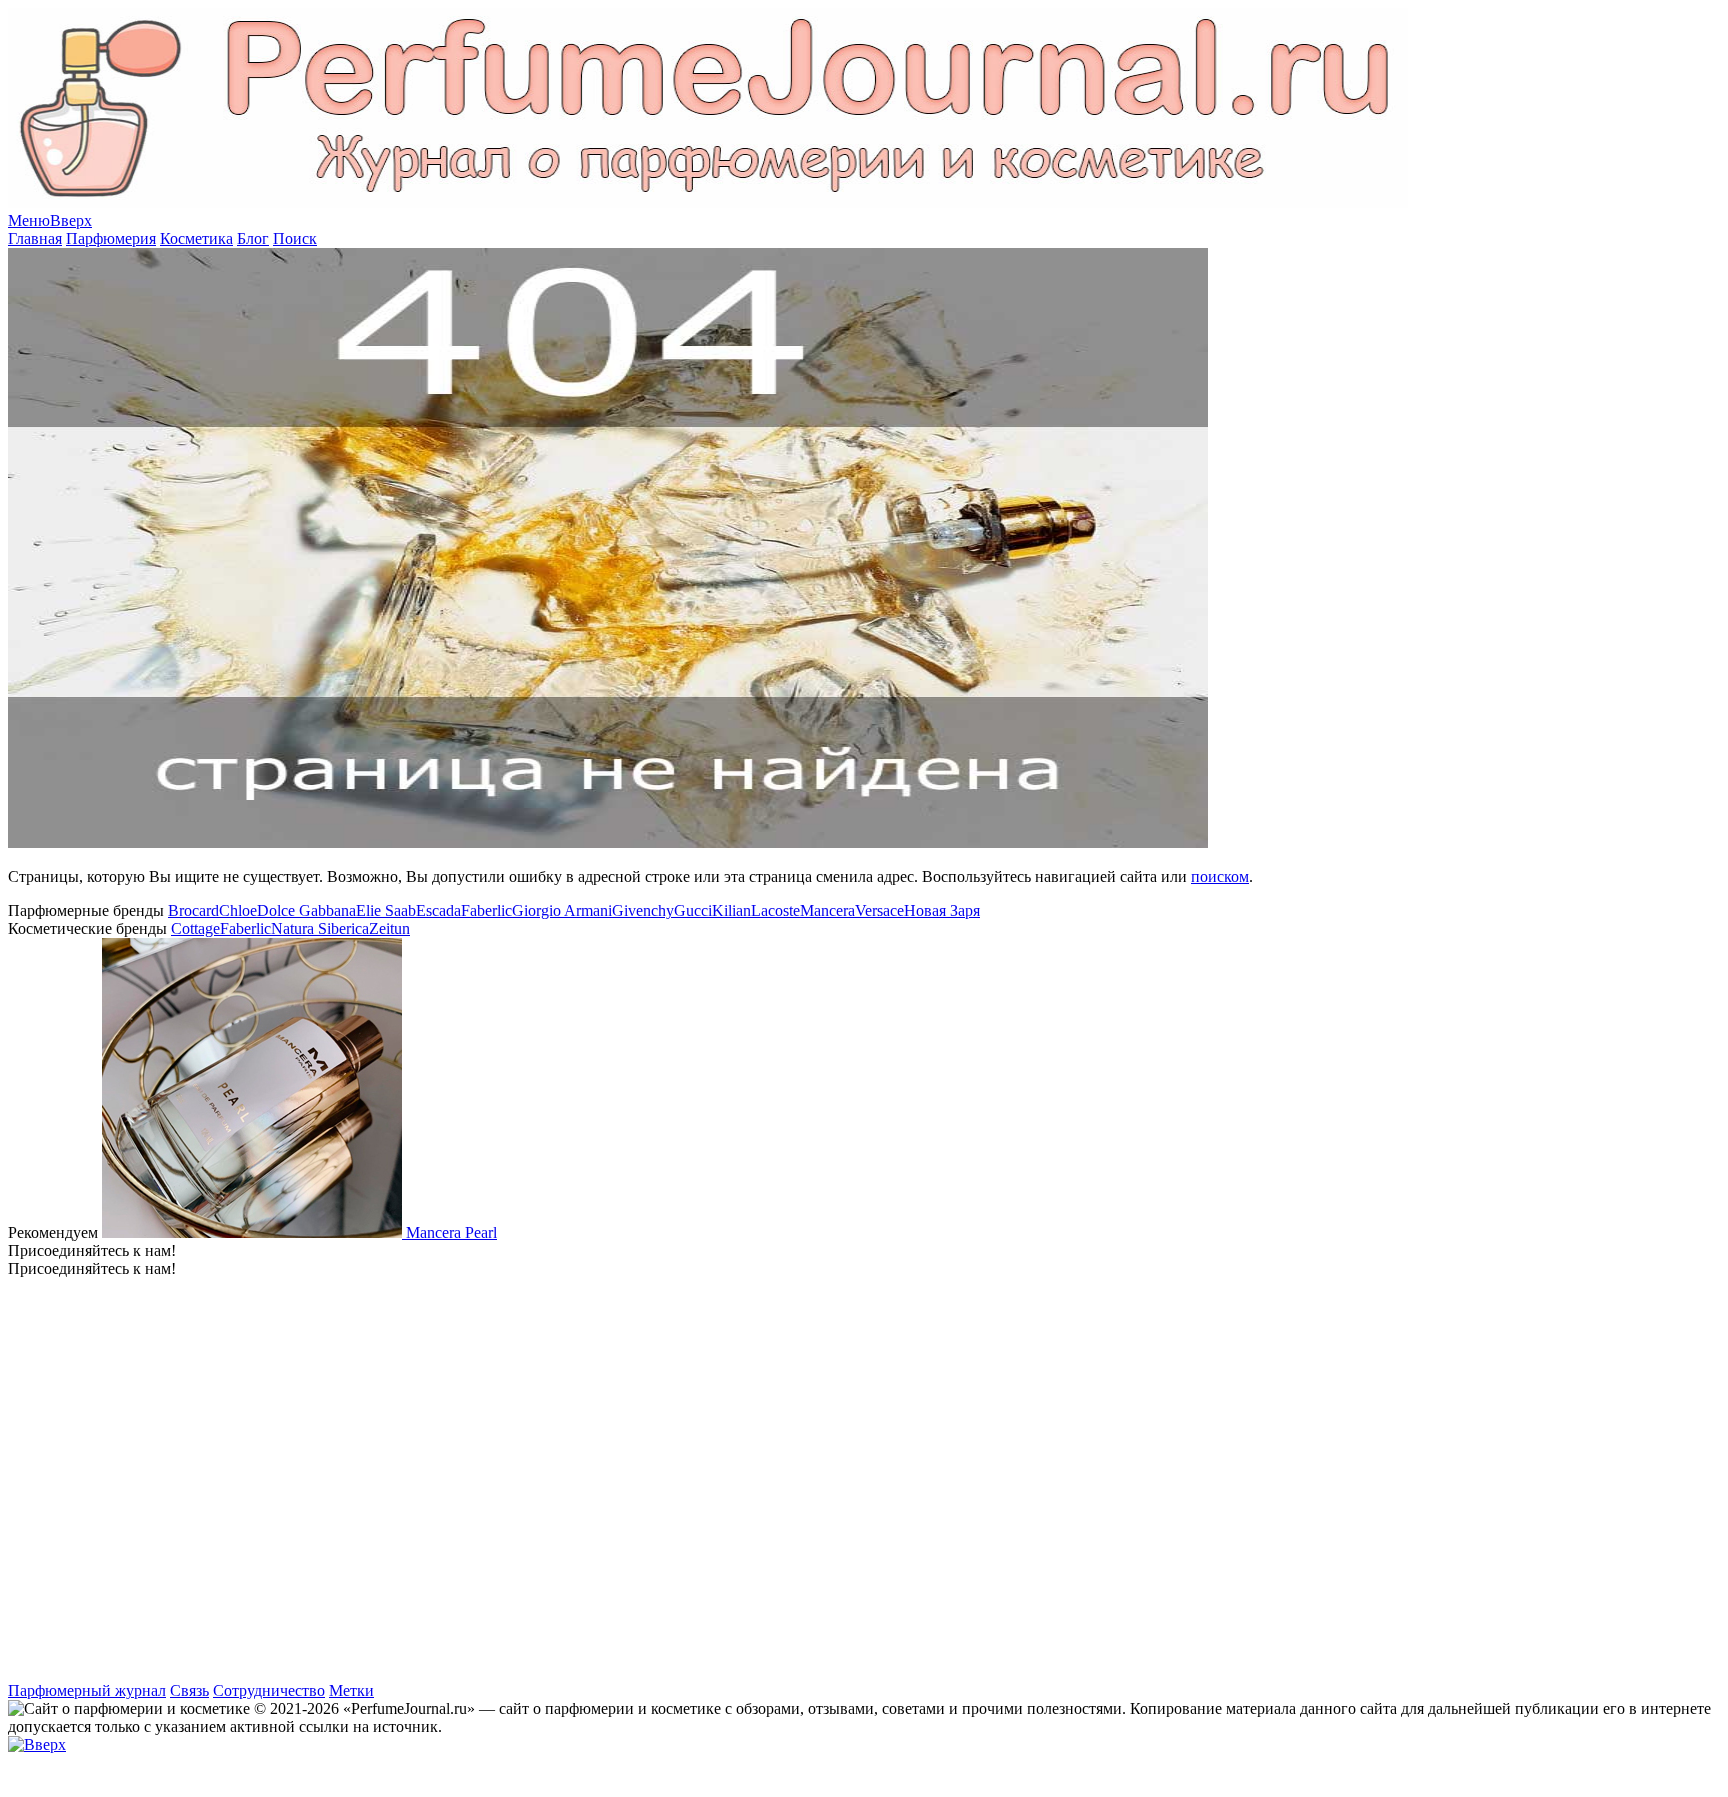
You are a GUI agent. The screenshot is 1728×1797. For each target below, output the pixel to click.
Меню (29, 220)
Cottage (195, 928)
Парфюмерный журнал (87, 1690)
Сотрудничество (269, 1690)
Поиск (295, 238)
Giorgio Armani (562, 910)
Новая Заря (942, 910)
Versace (879, 910)
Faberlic (486, 910)
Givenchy (643, 910)
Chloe (238, 910)
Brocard (193, 910)
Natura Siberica (320, 928)
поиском (1220, 876)
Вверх (71, 220)
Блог (253, 238)
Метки (351, 1690)
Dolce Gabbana (306, 910)
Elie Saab (386, 910)
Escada (438, 910)
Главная (35, 238)
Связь (189, 1690)
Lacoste (775, 910)
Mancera (827, 910)
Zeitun (389, 928)
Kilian (731, 910)
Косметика (196, 238)
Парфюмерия (111, 238)
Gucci (693, 910)
